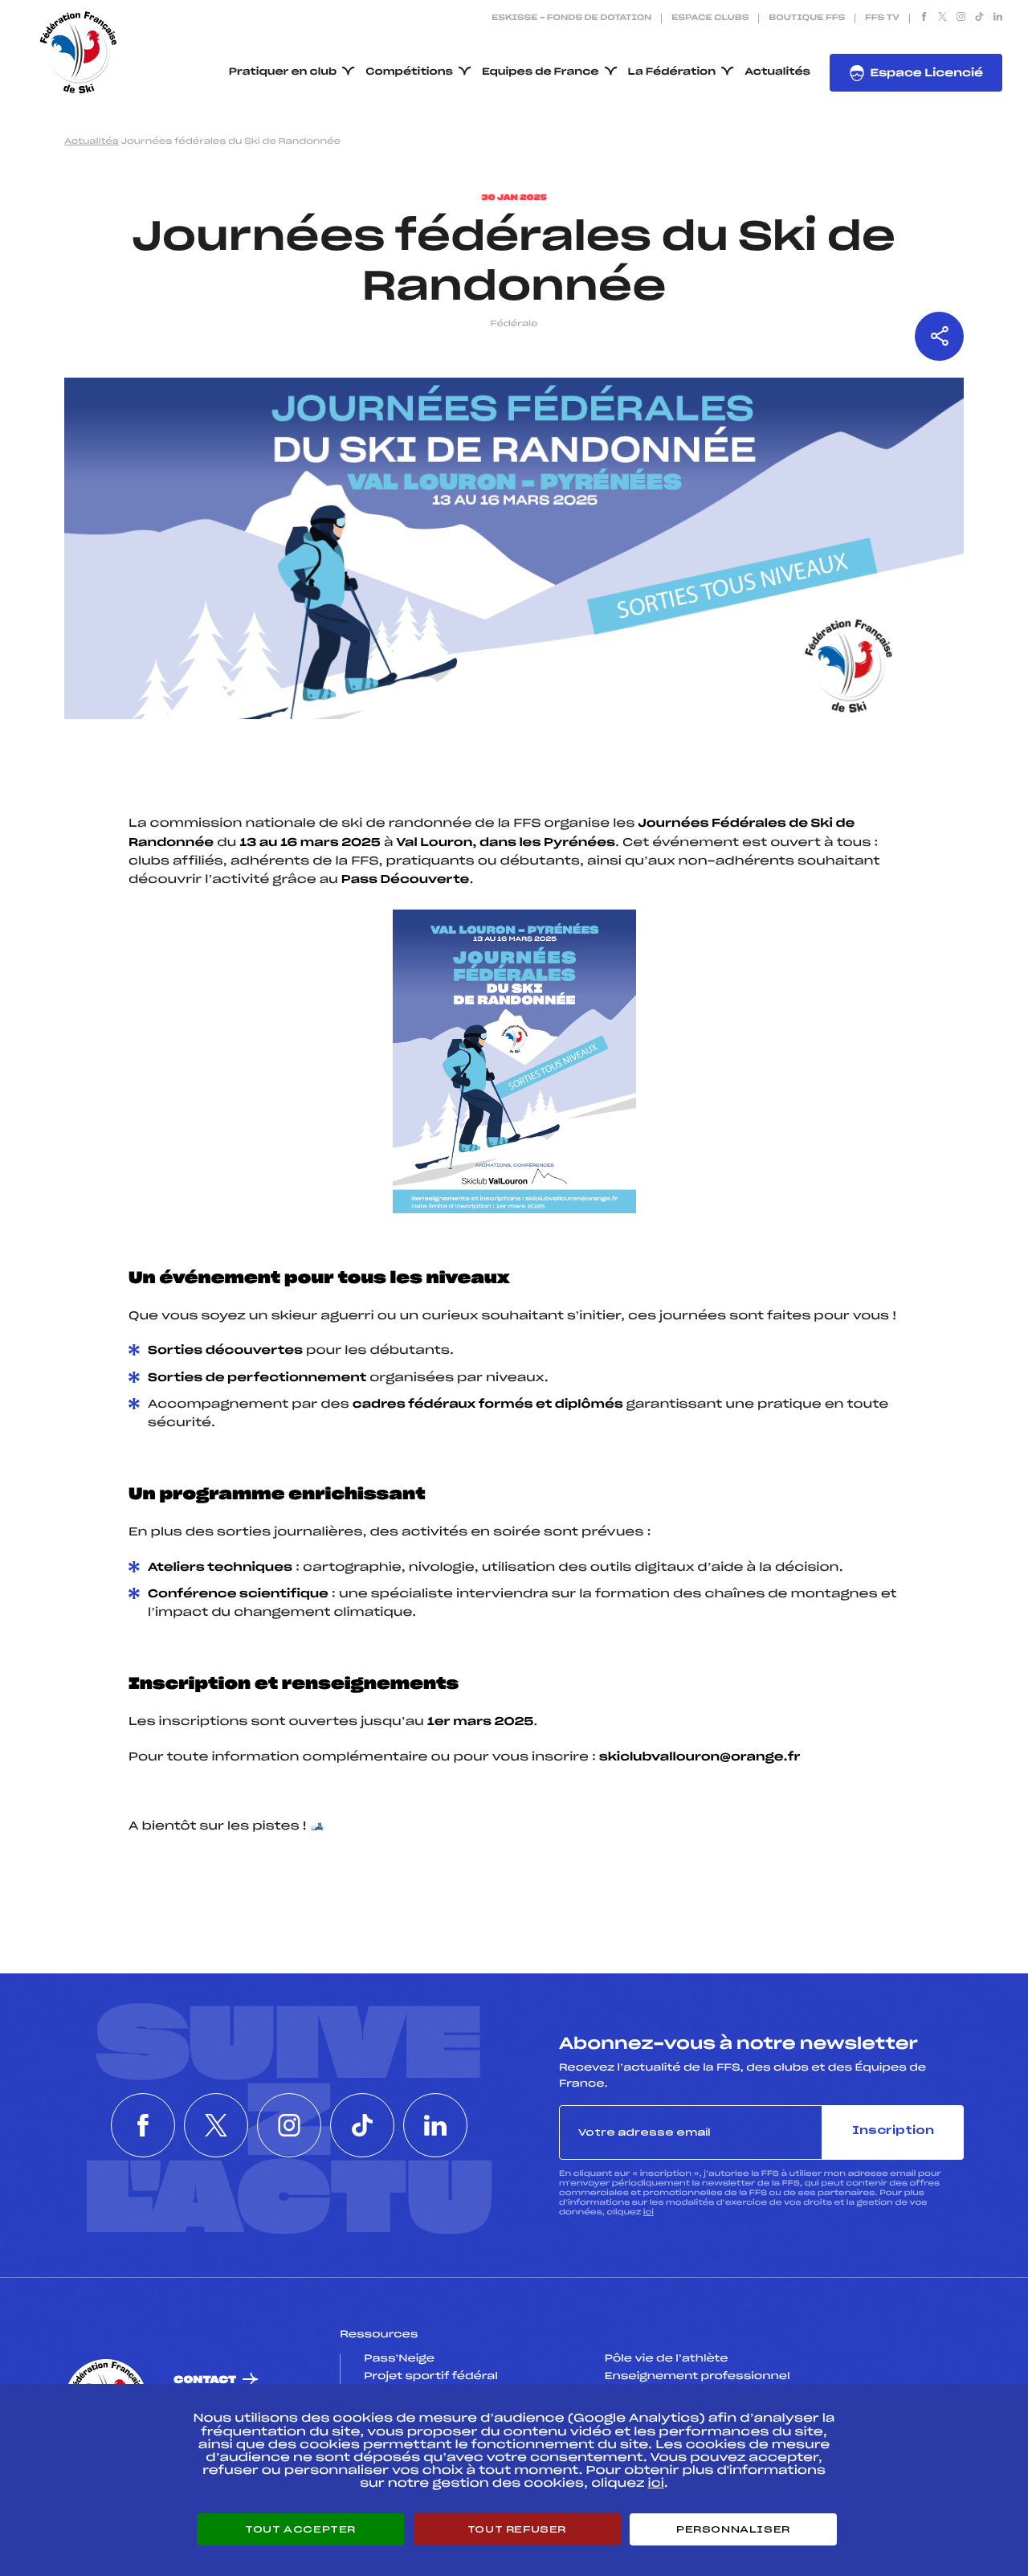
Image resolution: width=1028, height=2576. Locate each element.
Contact (205, 2380)
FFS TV (882, 18)
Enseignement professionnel (698, 2377)
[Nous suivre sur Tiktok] (979, 18)
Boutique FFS (807, 18)
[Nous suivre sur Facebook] (924, 18)
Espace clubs (710, 18)
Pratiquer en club (283, 72)
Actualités (777, 72)
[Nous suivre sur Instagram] (961, 18)
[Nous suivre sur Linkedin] (998, 18)
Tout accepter (300, 2529)
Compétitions (409, 72)
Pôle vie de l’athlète (667, 2359)
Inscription (893, 2131)
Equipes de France (541, 72)
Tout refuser (517, 2529)
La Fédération (672, 72)
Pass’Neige (399, 2359)
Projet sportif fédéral (430, 2377)
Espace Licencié (926, 74)
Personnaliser (733, 2529)
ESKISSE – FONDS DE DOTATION (571, 18)
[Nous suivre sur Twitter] (942, 18)
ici (649, 2212)
